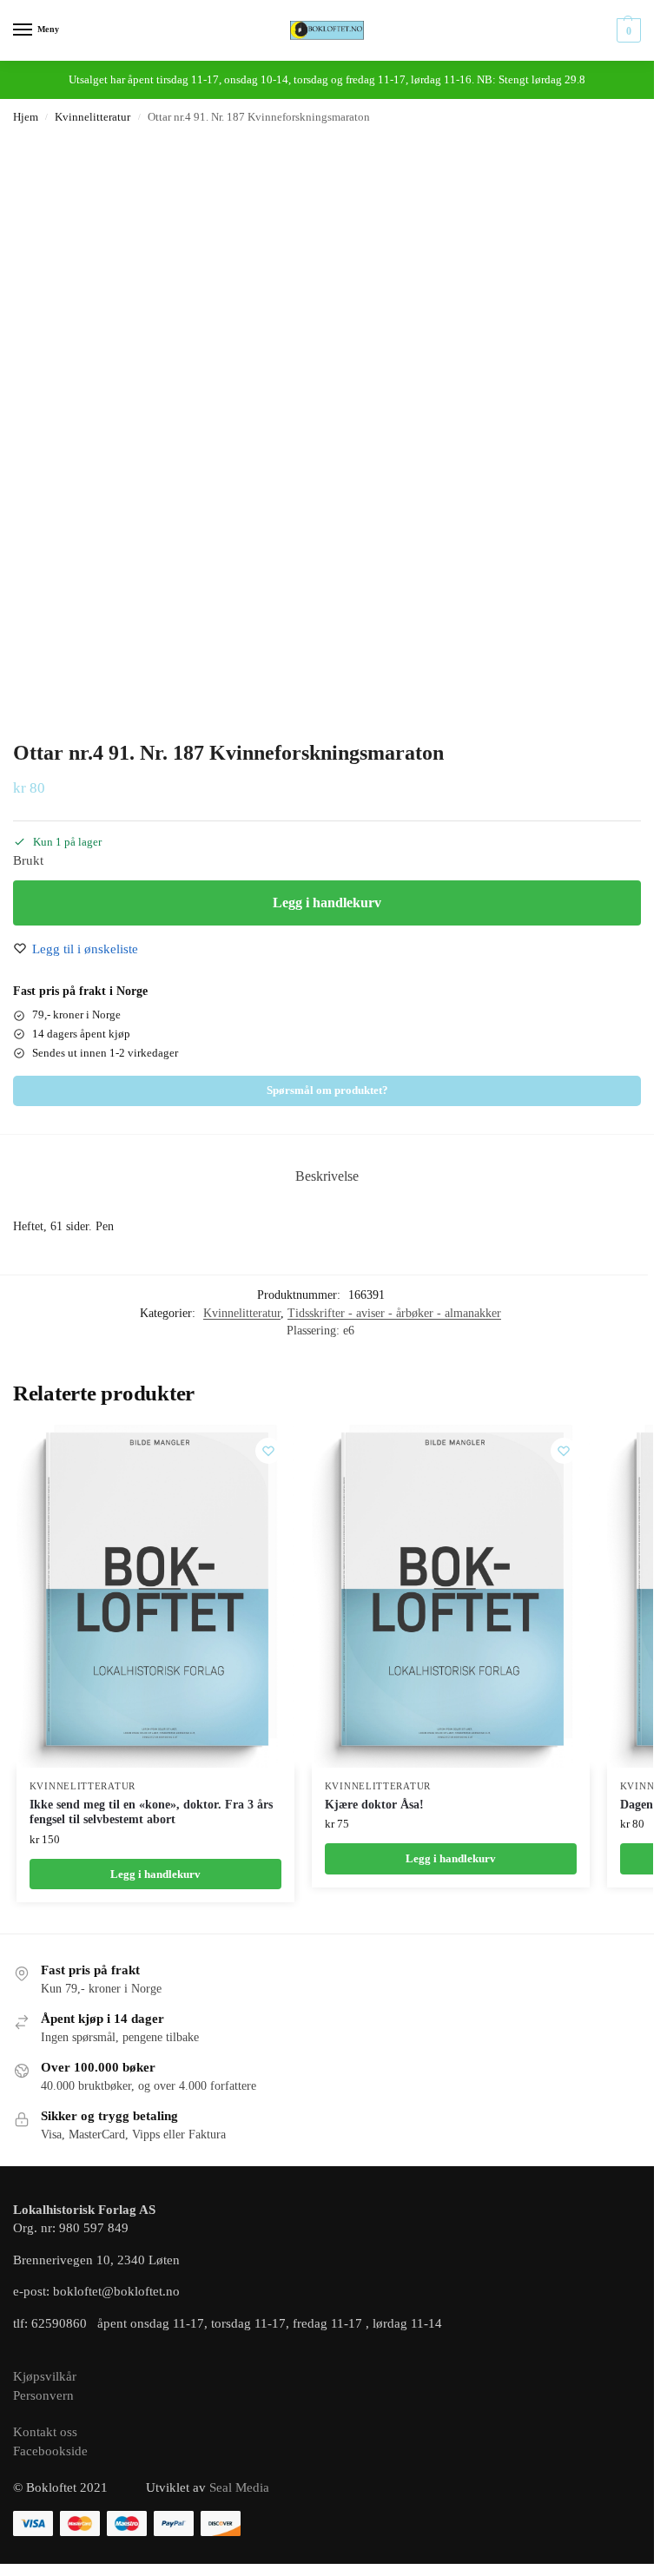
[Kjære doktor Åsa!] (451, 1596)
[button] (627, 30)
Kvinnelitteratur (92, 117)
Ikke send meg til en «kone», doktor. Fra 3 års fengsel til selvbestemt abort (151, 1812)
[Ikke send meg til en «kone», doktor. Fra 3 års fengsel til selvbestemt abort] (155, 1596)
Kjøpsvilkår (45, 2376)
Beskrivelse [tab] (327, 1176)
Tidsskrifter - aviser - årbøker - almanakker (394, 1313)
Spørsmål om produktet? (327, 1090)
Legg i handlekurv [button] (155, 1874)
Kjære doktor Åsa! (374, 1805)
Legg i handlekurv (327, 903)
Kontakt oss (45, 2432)
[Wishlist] (268, 1451)
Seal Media (239, 2487)
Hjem (26, 117)
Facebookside (50, 2451)
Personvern (43, 2395)
